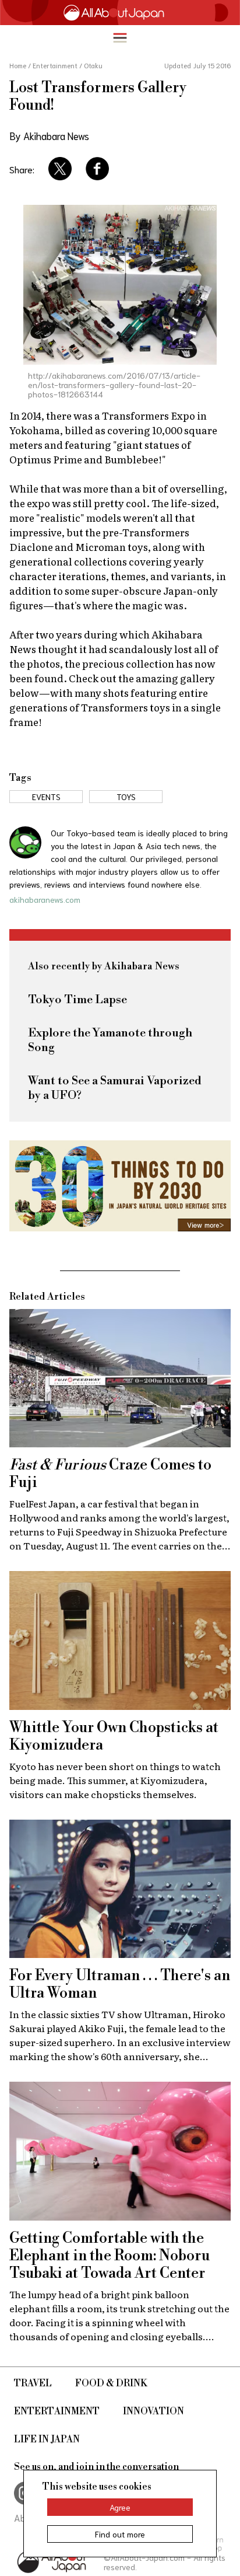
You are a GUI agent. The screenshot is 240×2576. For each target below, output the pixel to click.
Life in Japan (47, 2439)
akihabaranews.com (45, 899)
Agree (120, 2507)
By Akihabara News (49, 135)
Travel (33, 2383)
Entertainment (57, 2411)
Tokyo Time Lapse (77, 1000)
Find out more (120, 2534)
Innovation (153, 2411)
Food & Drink (111, 2383)
